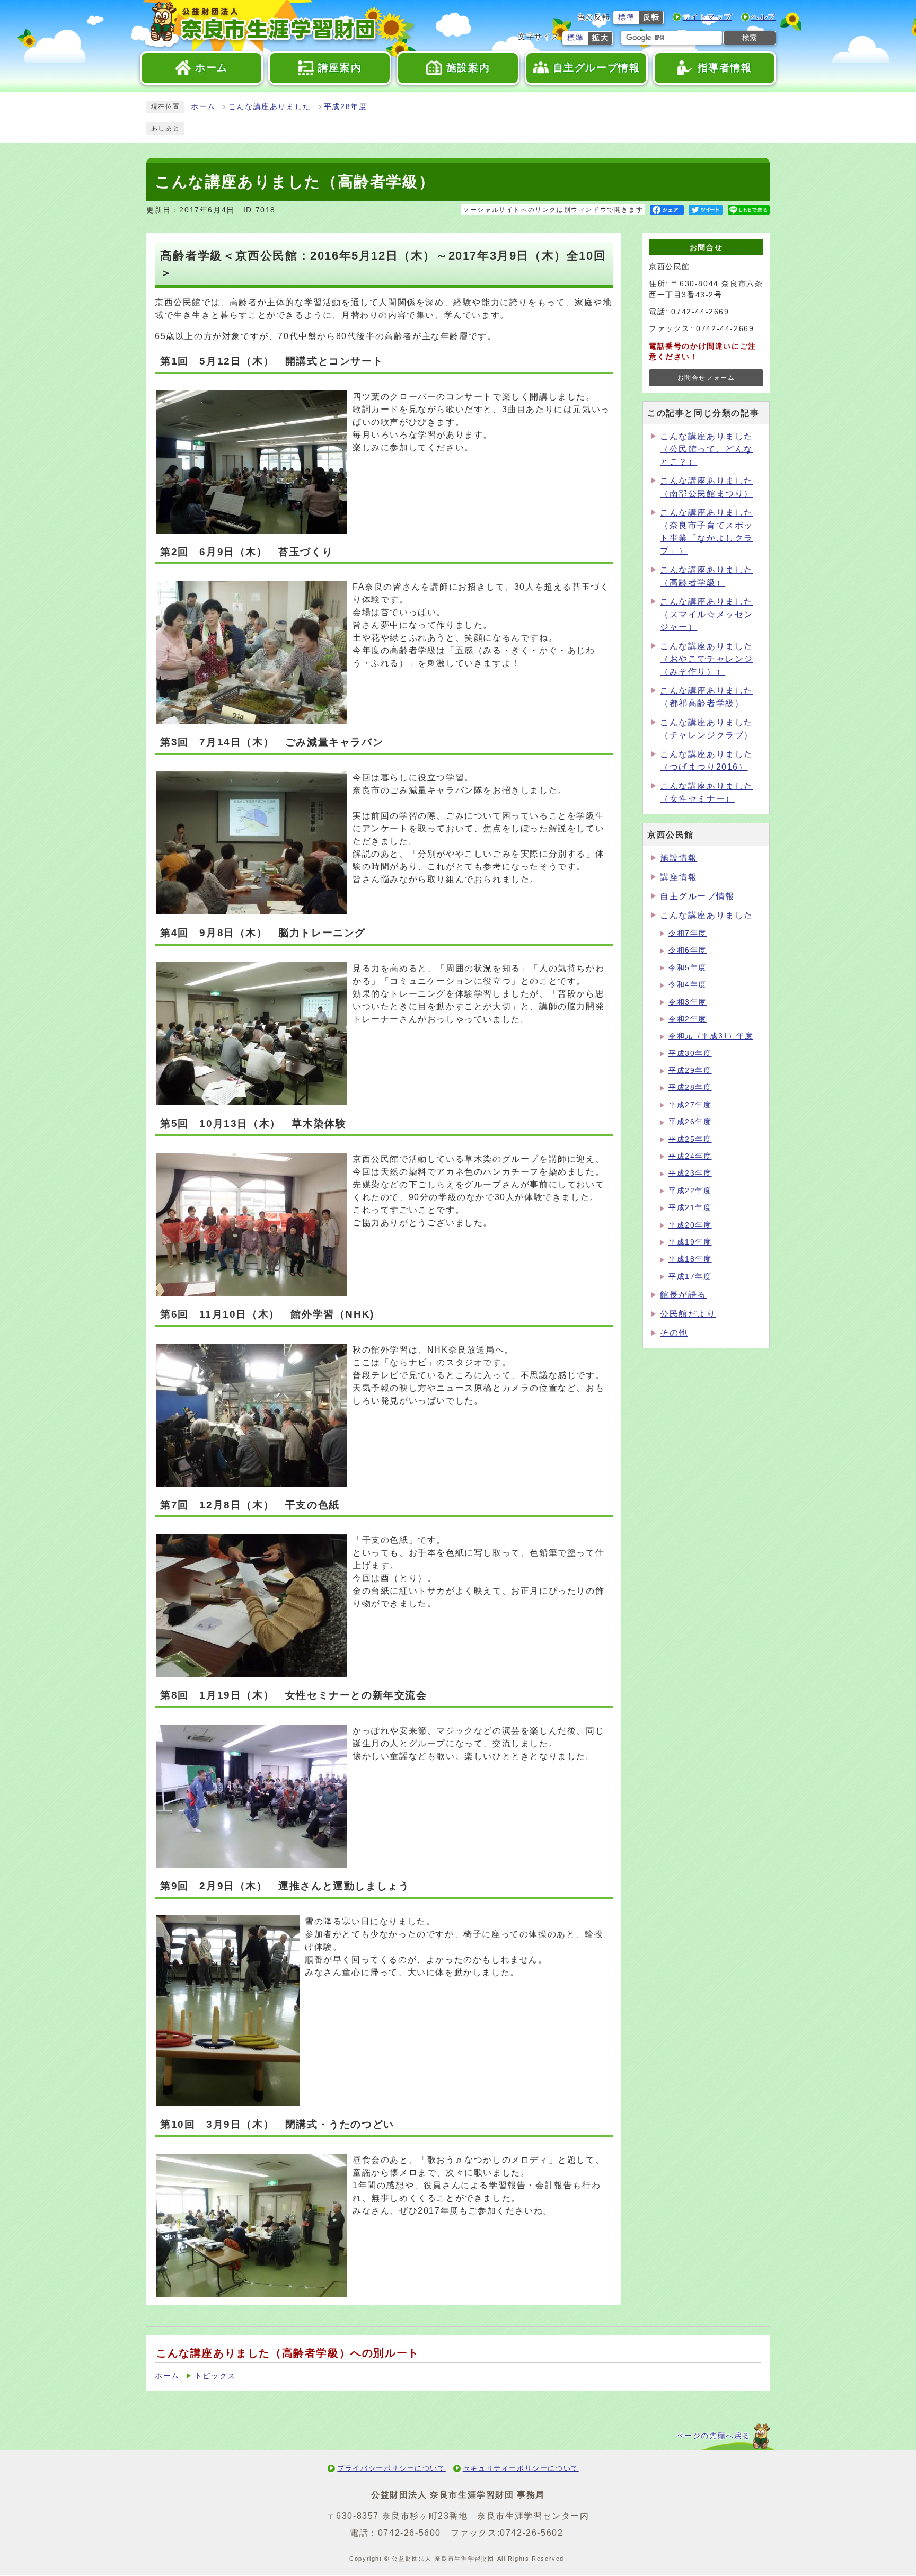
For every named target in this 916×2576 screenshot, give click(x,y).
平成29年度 (690, 1071)
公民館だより (688, 1314)
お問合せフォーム (706, 378)
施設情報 (679, 858)
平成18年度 (690, 1259)
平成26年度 (690, 1122)
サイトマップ (708, 17)
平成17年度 (690, 1277)
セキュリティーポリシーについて (521, 2468)
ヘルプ (764, 17)
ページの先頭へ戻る (714, 2436)
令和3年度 (688, 1002)
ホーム (203, 107)
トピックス (215, 2376)
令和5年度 (688, 968)
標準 (626, 17)
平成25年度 (690, 1139)
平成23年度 (690, 1173)
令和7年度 (688, 933)
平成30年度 (690, 1054)
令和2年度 (688, 1019)
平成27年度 (690, 1105)
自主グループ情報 (697, 896)
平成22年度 (690, 1191)
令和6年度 (688, 950)
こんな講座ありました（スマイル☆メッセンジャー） (707, 614)
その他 (674, 1333)
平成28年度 (346, 107)
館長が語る (683, 1295)
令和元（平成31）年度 (711, 1036)
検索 (750, 38)
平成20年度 (690, 1225)
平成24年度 (690, 1156)
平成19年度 (690, 1242)
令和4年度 (688, 985)
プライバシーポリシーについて (391, 2468)
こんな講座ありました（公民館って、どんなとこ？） (707, 449)
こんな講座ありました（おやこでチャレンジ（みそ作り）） (707, 659)
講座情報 (679, 877)
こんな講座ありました (270, 107)
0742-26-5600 (409, 2533)
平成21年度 (690, 1208)
